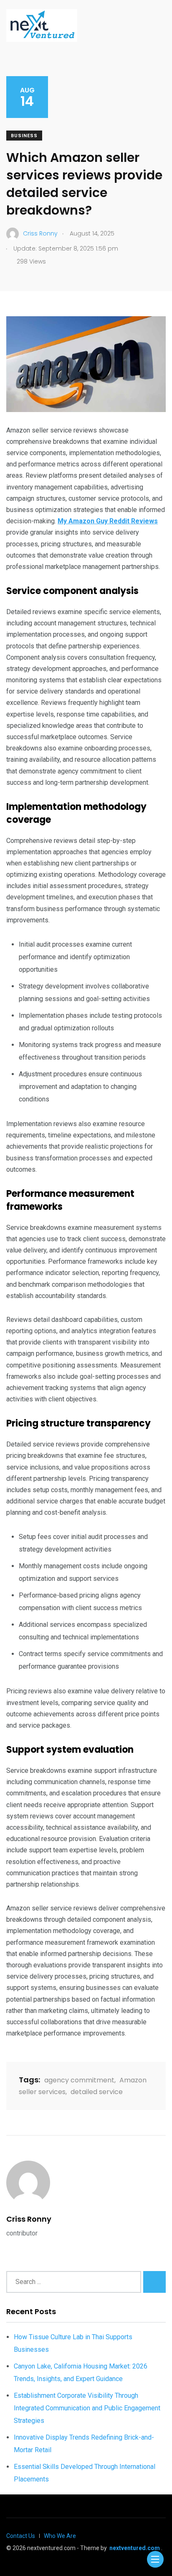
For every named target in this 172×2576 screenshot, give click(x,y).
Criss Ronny (29, 2219)
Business (24, 136)
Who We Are (60, 2536)
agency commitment (79, 2080)
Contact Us (21, 2536)
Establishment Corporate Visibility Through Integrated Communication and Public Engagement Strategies (87, 2408)
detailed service (97, 2092)
